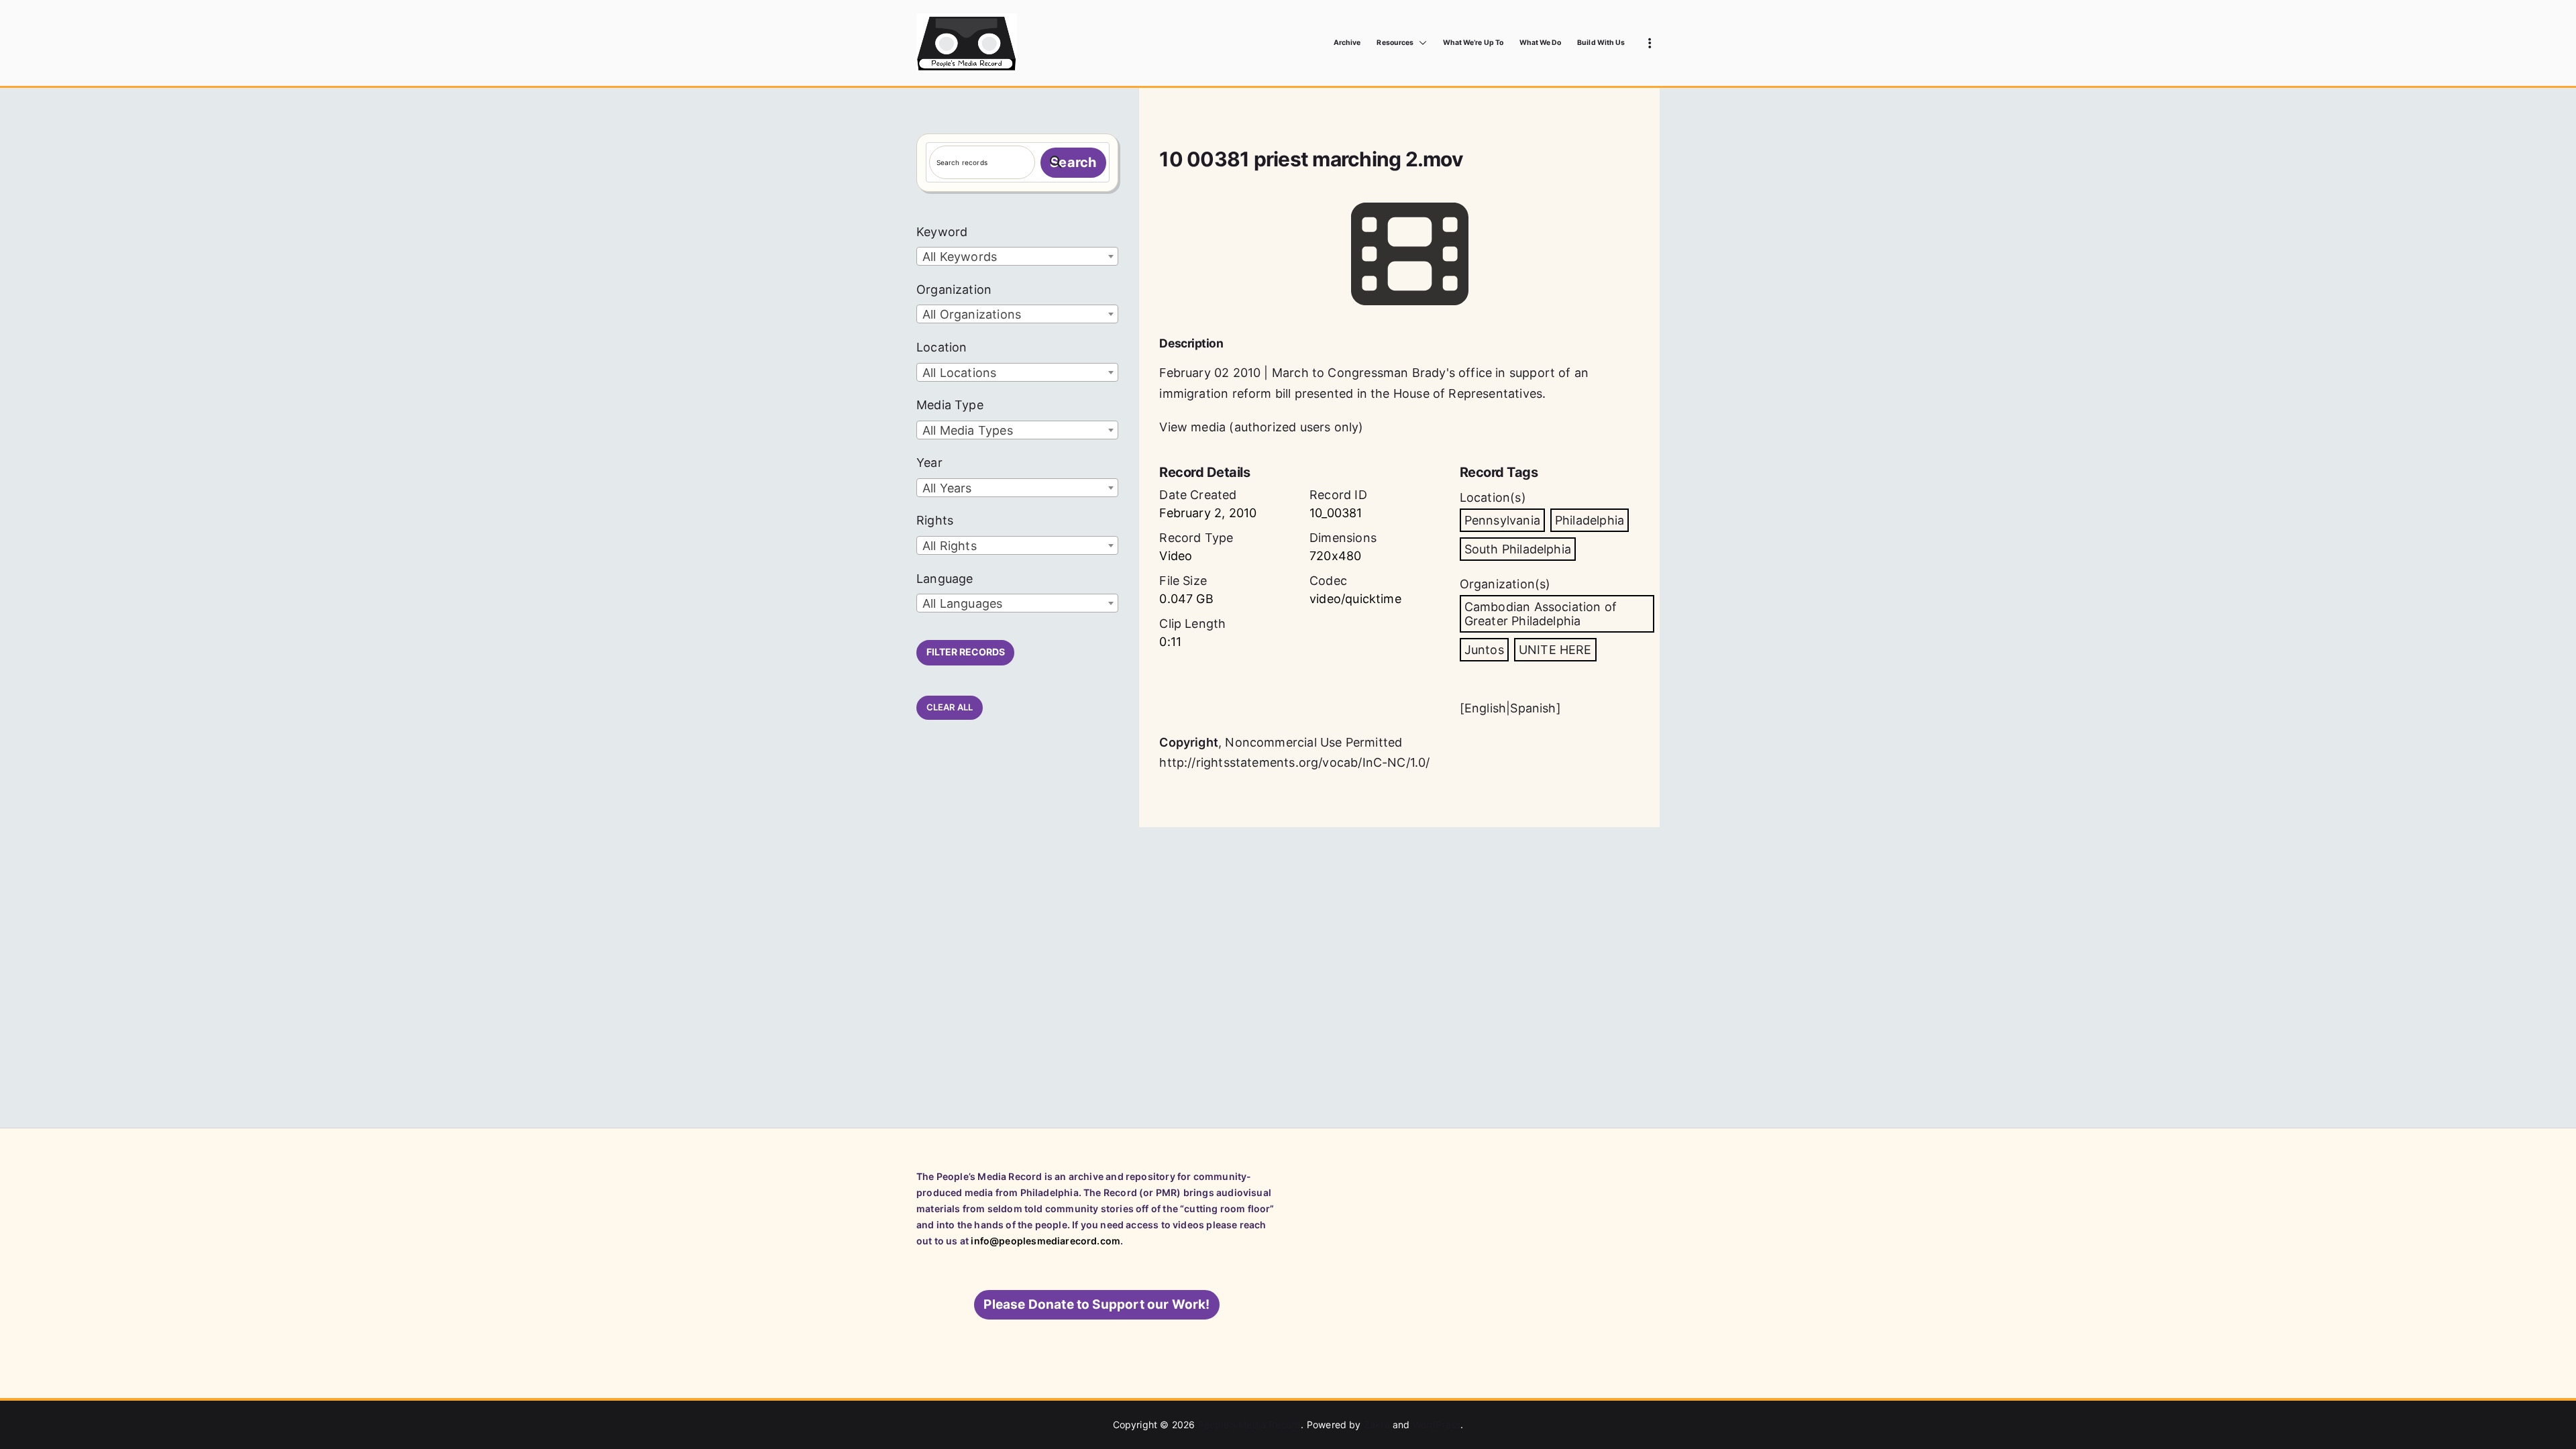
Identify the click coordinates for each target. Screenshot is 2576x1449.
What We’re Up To (1473, 43)
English (1485, 708)
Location (942, 347)
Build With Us (1601, 43)
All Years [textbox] (947, 488)
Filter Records (966, 652)
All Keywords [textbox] (960, 257)
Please (1096, 1304)
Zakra (1377, 1425)
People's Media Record (1250, 1425)
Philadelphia (1590, 520)
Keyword (942, 232)
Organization (954, 289)
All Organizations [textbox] (972, 314)
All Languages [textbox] (962, 603)
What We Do (1541, 43)
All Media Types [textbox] (968, 430)
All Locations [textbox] (959, 373)
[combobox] (1017, 256)
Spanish (1533, 708)
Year (929, 463)
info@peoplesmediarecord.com (1045, 1241)
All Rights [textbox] (950, 546)
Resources (1395, 43)
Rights (935, 520)
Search (1073, 162)
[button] (1420, 43)
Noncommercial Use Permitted (1313, 742)
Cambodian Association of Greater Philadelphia (1541, 614)
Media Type (950, 405)
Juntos (1484, 650)
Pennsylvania (1502, 520)
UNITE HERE (1555, 650)
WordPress (1437, 1425)
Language (945, 579)
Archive (1347, 43)
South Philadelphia (1518, 549)
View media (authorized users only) (1261, 427)
